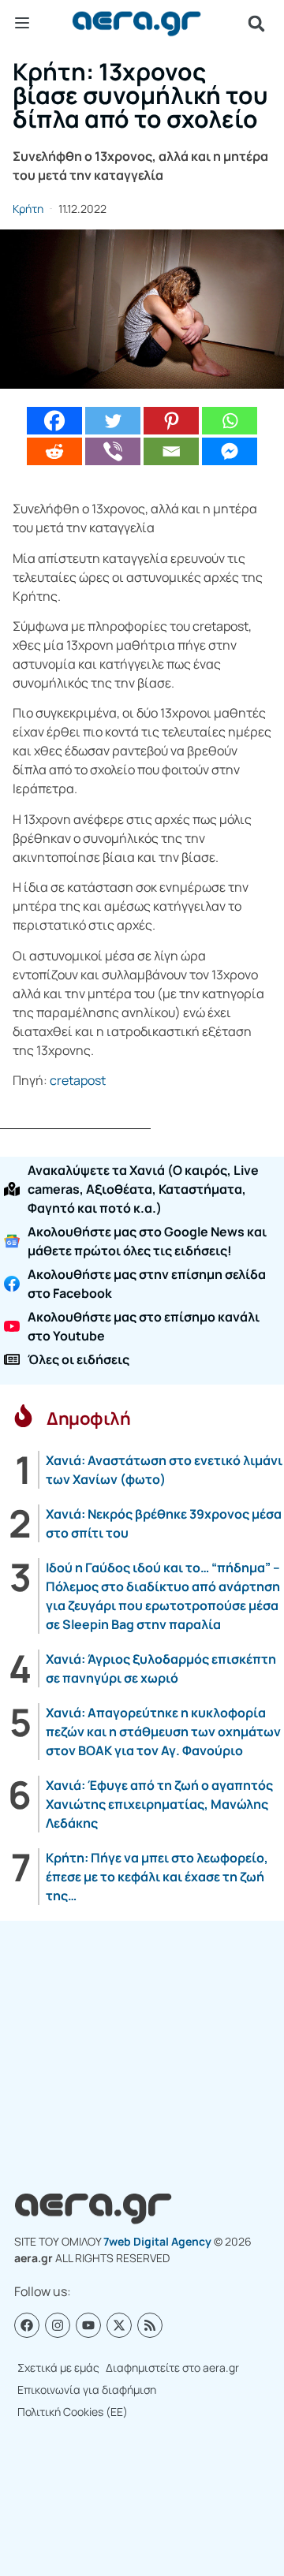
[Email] (171, 451)
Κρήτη (28, 209)
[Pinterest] (171, 421)
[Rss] (150, 2325)
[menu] (22, 23)
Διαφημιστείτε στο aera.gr (172, 2367)
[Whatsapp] (230, 421)
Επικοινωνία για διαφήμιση (87, 2390)
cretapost (78, 1080)
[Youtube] (88, 2325)
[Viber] (113, 451)
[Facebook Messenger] (230, 451)
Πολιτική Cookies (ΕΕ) (73, 2412)
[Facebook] (54, 421)
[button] (256, 24)
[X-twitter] (119, 2325)
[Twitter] (113, 421)
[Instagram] (58, 2325)
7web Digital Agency (157, 2241)
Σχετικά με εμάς (58, 2367)
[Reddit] (54, 451)
